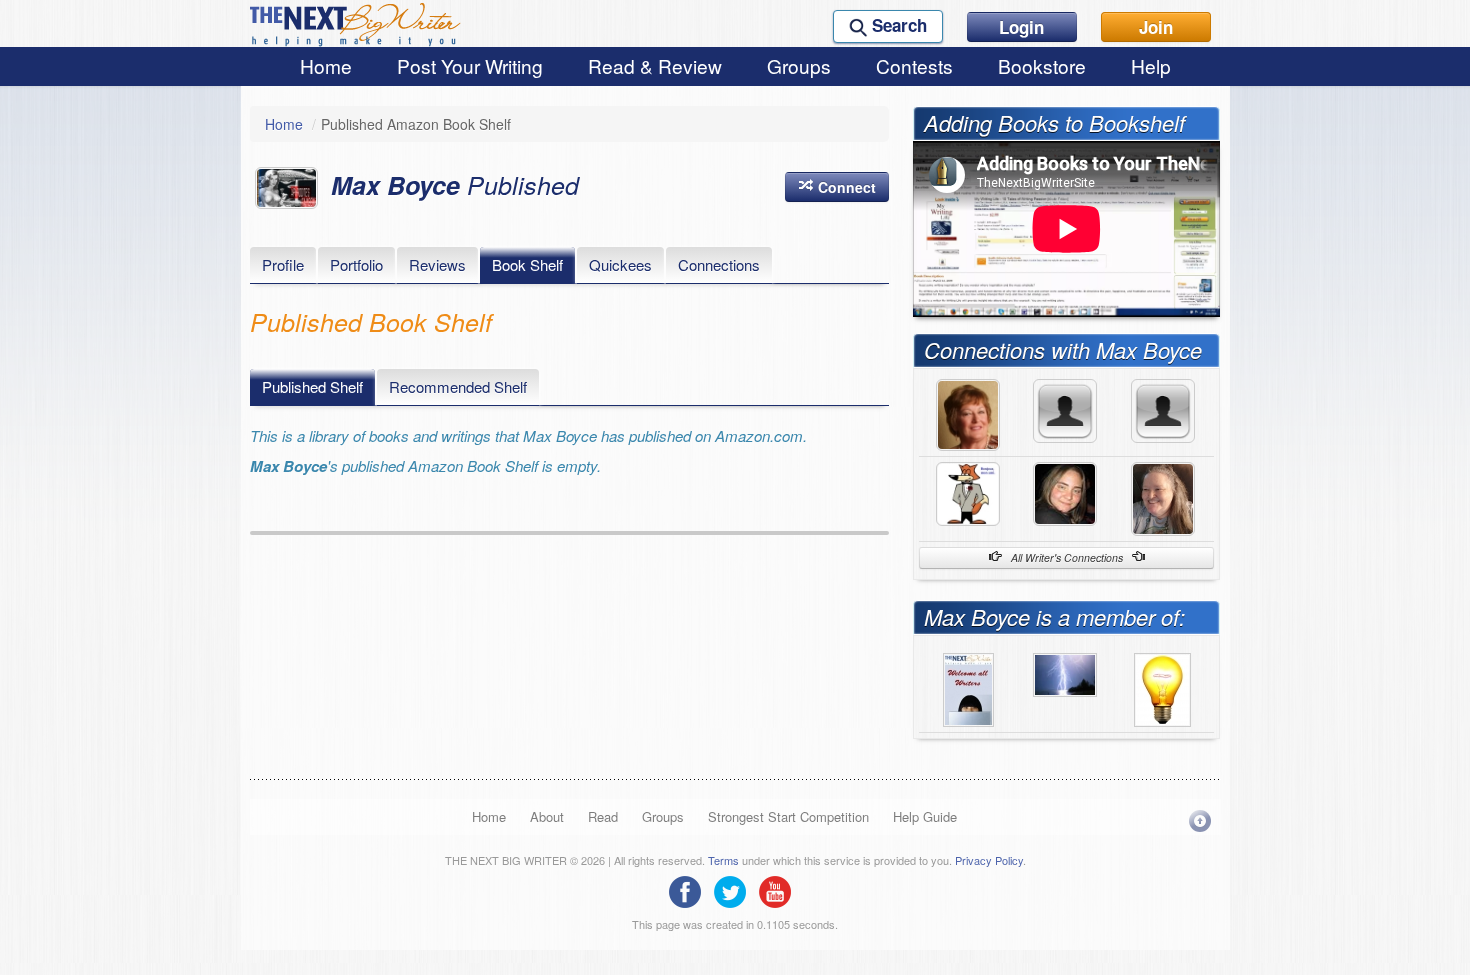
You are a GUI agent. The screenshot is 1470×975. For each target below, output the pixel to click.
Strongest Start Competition (788, 816)
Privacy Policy (989, 860)
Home (326, 65)
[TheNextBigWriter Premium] (968, 688)
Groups (799, 65)
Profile (283, 264)
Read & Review (655, 65)
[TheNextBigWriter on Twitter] (735, 890)
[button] (837, 187)
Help (1151, 65)
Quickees (620, 264)
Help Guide (925, 816)
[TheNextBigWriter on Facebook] (690, 890)
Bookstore (1042, 65)
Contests (914, 65)
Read (603, 816)
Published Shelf (312, 386)
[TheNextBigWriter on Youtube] (780, 890)
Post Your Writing (470, 65)
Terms (723, 860)
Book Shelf (527, 264)
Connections (719, 264)
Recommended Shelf (458, 386)
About (547, 816)
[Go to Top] (1200, 820)
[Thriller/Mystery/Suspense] (1065, 673)
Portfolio (356, 264)
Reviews (437, 264)
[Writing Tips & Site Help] (1162, 688)
